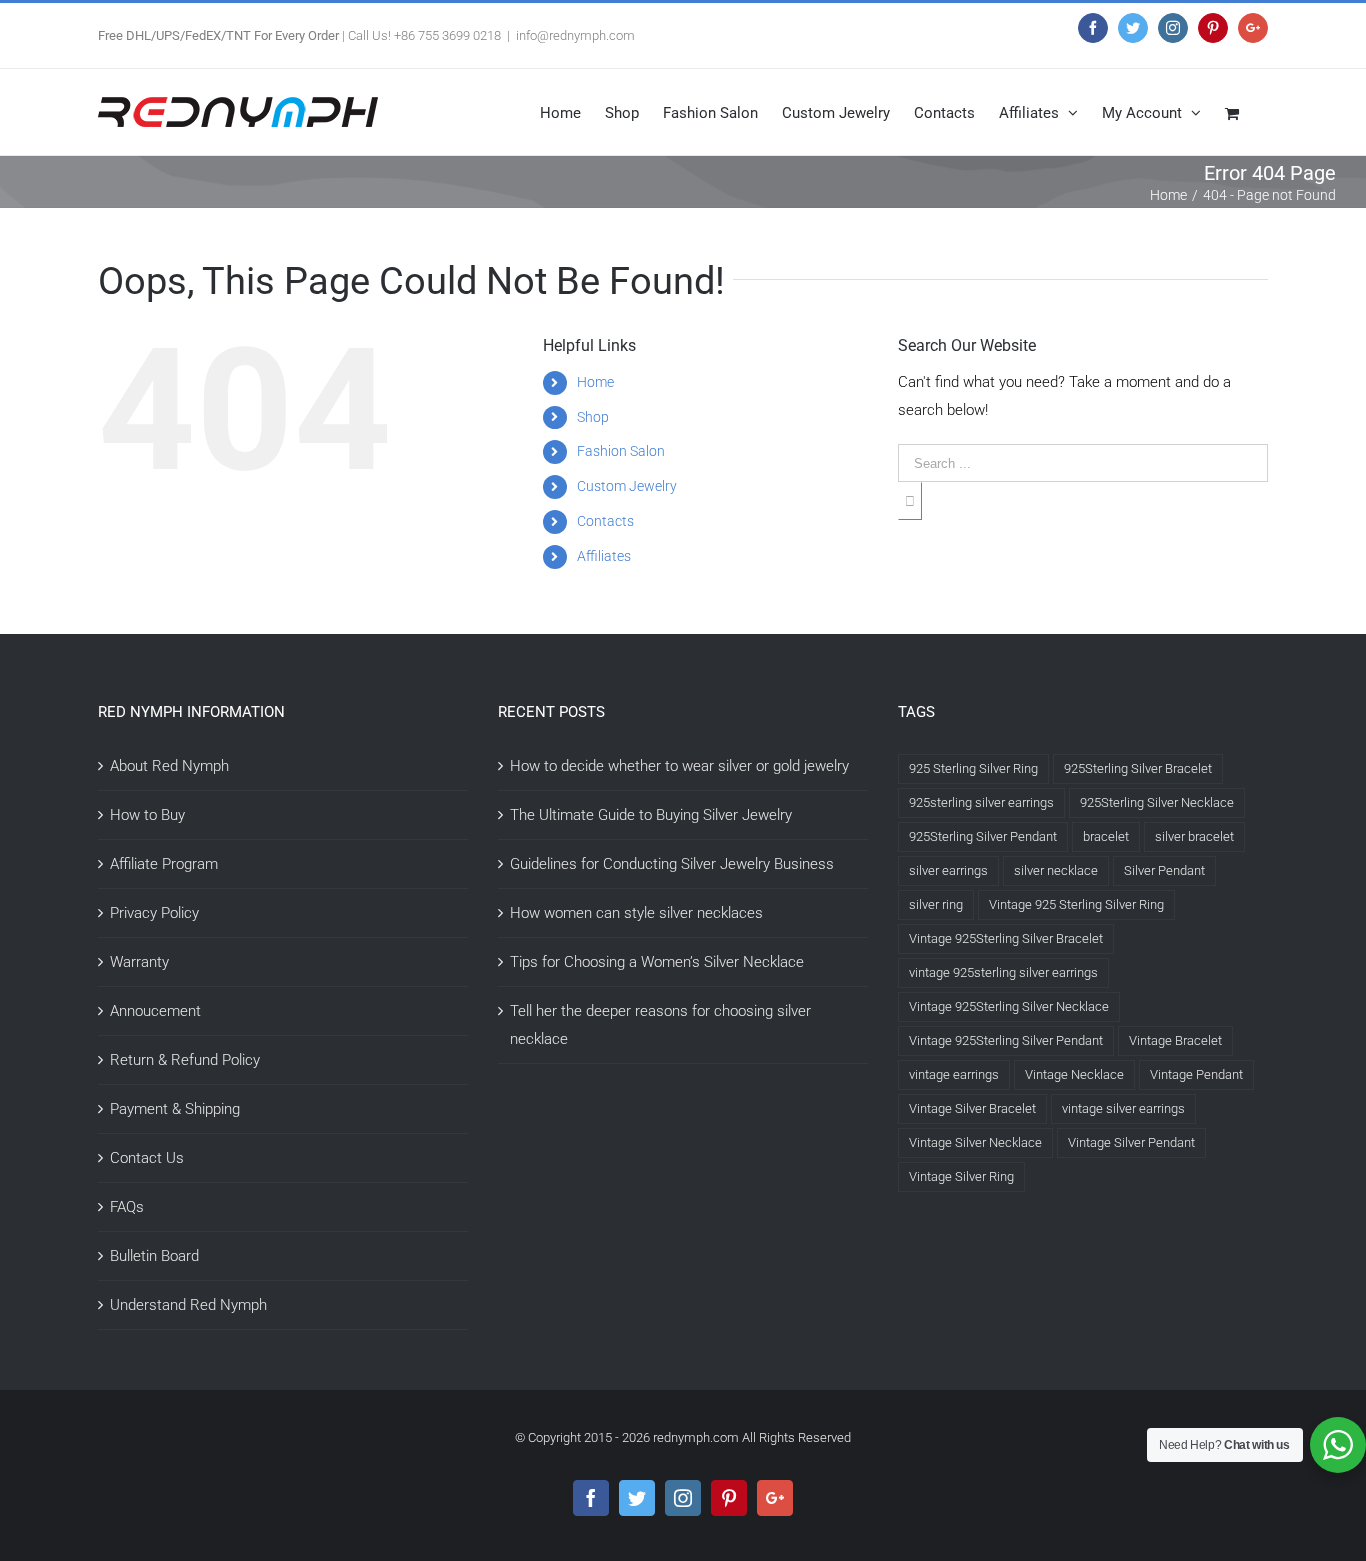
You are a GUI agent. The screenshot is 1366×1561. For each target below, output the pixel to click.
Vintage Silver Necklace (975, 1142)
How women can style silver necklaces (636, 913)
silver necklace (1056, 870)
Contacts (605, 521)
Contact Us (147, 1158)
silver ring (936, 904)
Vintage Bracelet (1175, 1040)
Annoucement (155, 1011)
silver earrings (948, 870)
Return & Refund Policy (185, 1060)
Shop (593, 417)
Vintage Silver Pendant (1131, 1142)
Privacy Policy (154, 913)
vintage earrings (954, 1074)
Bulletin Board (154, 1256)
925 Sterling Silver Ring (973, 768)
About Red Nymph (169, 766)
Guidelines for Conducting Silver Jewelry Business (672, 864)
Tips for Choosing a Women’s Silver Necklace (657, 962)
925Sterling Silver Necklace (1157, 802)
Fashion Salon (621, 451)
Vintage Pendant (1196, 1074)
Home (595, 382)
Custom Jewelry (627, 486)
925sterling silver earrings (981, 802)
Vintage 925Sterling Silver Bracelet (1006, 938)
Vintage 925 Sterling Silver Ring (1076, 904)
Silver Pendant (1164, 870)
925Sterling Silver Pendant (983, 836)
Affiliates (604, 556)
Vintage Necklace (1074, 1074)
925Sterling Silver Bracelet (1138, 768)
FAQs (127, 1207)
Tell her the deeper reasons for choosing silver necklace (660, 1025)
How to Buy (147, 815)
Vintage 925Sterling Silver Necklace (1009, 1006)
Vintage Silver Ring (961, 1176)
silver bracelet (1194, 836)
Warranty (139, 962)
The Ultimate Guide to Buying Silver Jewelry (651, 815)
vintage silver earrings (1123, 1108)
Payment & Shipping (175, 1109)
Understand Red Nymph (188, 1305)
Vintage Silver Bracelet (972, 1108)
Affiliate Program (164, 864)
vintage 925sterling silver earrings (1003, 972)
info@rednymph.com (575, 35)
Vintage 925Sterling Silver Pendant (1006, 1040)
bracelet (1106, 836)
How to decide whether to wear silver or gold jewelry (679, 766)
